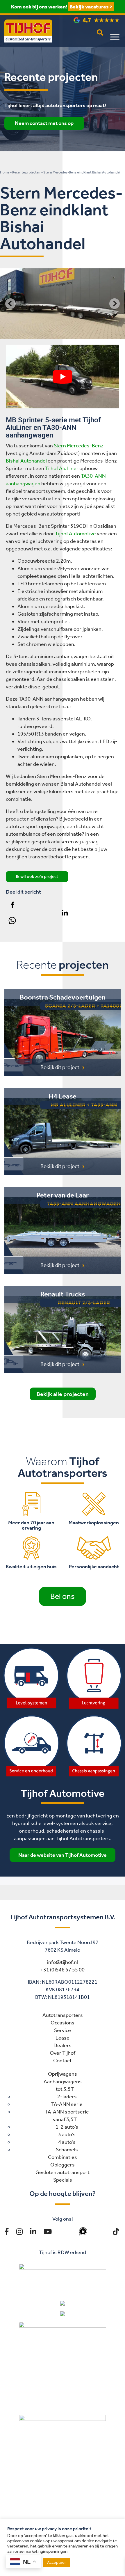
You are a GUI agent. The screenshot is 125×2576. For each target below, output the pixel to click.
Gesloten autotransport (63, 2172)
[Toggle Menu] (115, 37)
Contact (63, 2061)
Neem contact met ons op (44, 123)
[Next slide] (115, 304)
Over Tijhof (63, 2053)
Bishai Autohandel (26, 461)
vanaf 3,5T (65, 2119)
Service (63, 2030)
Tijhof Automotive (75, 534)
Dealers (63, 2045)
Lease (63, 2038)
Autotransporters (63, 2015)
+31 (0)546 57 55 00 (63, 1970)
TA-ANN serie (67, 2104)
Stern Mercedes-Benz (79, 446)
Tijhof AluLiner (62, 468)
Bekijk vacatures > (91, 7)
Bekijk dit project (60, 1067)
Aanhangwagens (63, 2081)
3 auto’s (67, 2134)
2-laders (67, 2097)
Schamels (67, 2150)
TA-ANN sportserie (67, 2112)
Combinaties (63, 2157)
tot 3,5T (65, 2089)
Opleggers (63, 2165)
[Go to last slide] (10, 304)
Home (5, 172)
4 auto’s (67, 2142)
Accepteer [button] (57, 2562)
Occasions (63, 2023)
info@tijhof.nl (63, 1962)
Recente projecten (26, 172)
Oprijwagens (63, 2074)
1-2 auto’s (67, 2127)
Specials (63, 2180)
